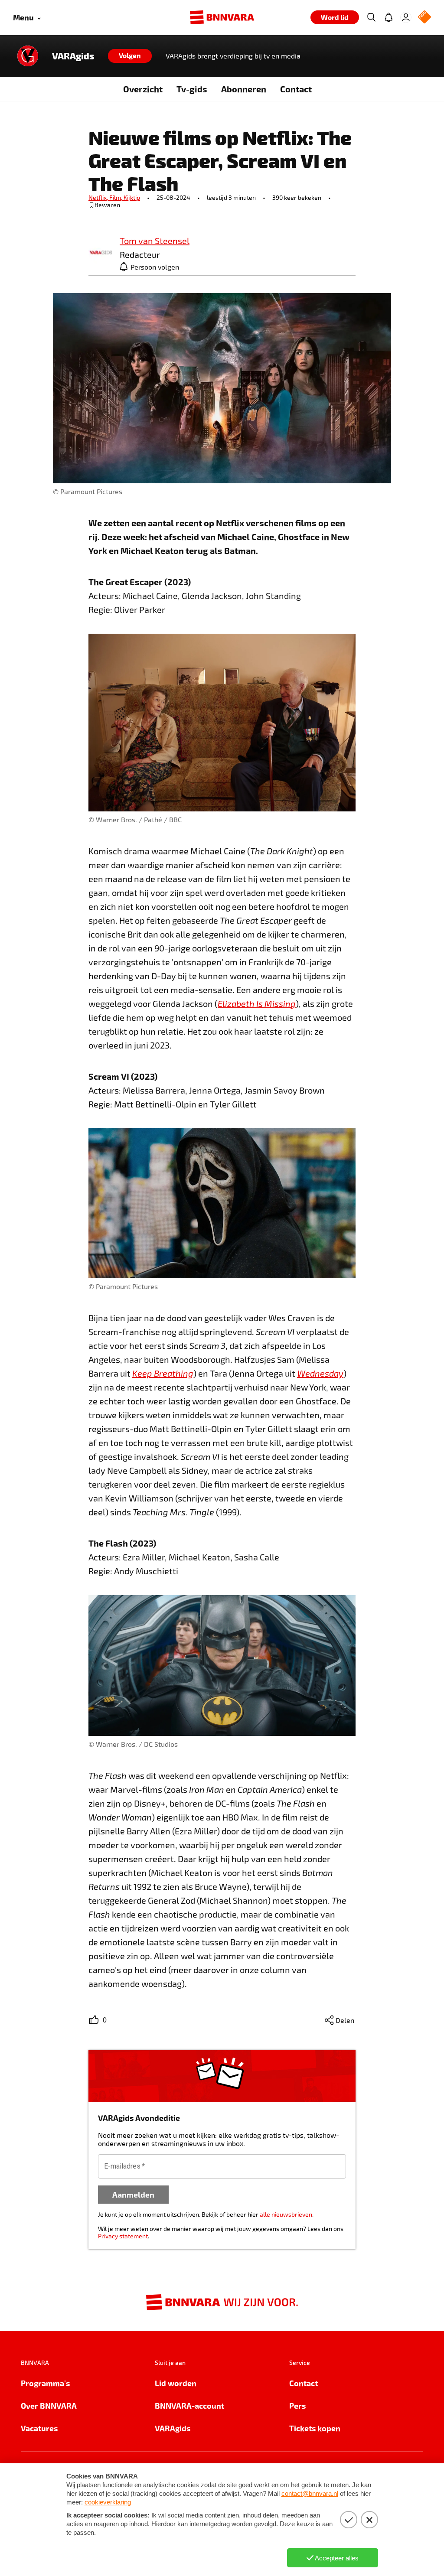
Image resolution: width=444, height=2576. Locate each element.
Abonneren (244, 89)
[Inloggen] (406, 17)
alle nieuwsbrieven (286, 2214)
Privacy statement (123, 2236)
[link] (101, 253)
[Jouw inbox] (388, 17)
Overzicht (143, 89)
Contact (296, 89)
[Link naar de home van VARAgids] (28, 56)
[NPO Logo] (424, 18)
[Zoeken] (371, 17)
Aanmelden (133, 2194)
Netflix (99, 197)
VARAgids (73, 56)
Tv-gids (192, 89)
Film (116, 197)
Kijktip (132, 197)
